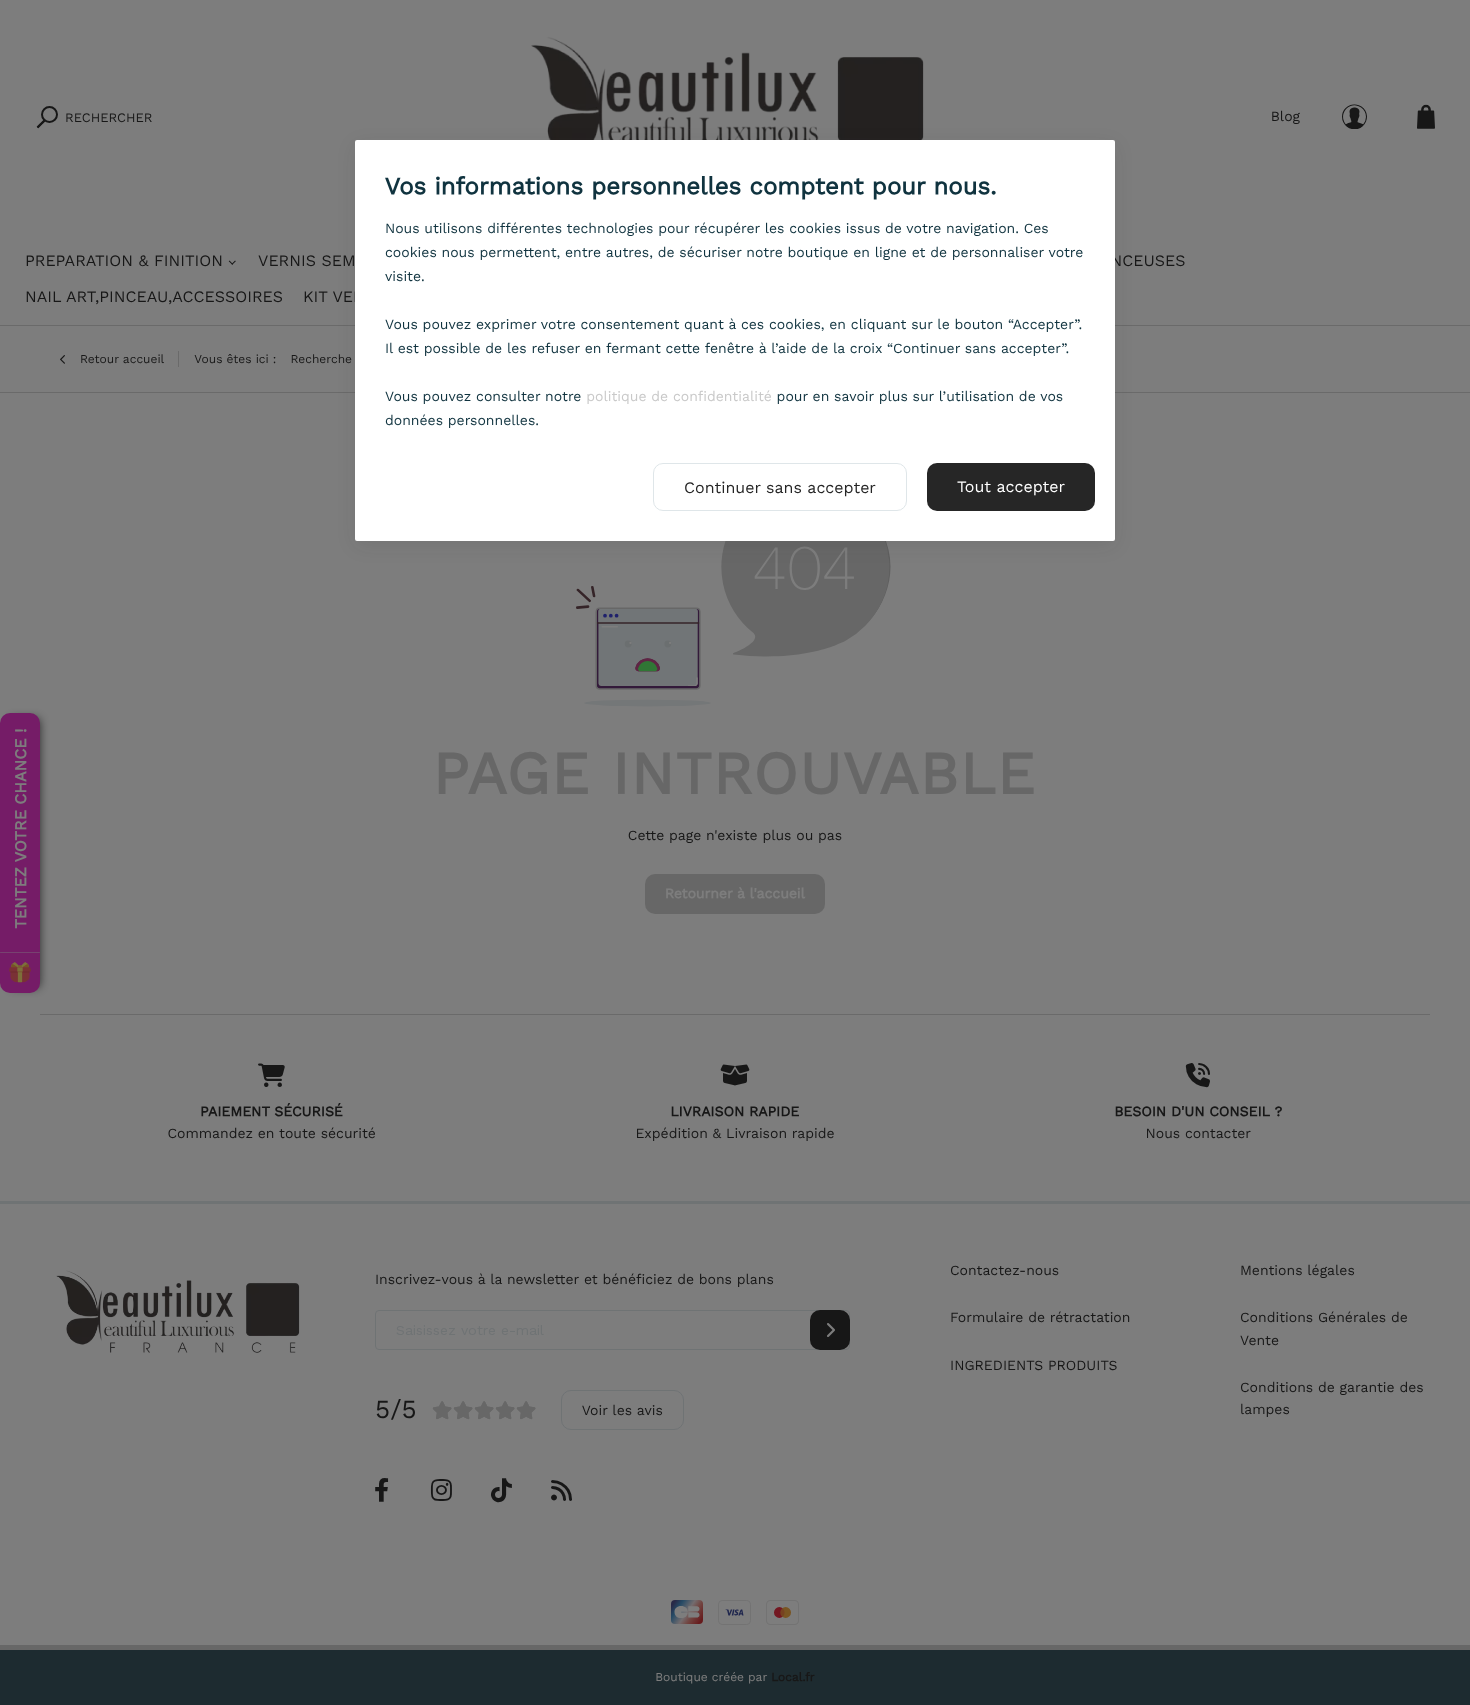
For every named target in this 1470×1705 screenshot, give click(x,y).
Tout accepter (1011, 486)
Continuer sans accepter (780, 487)
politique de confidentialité (679, 397)
